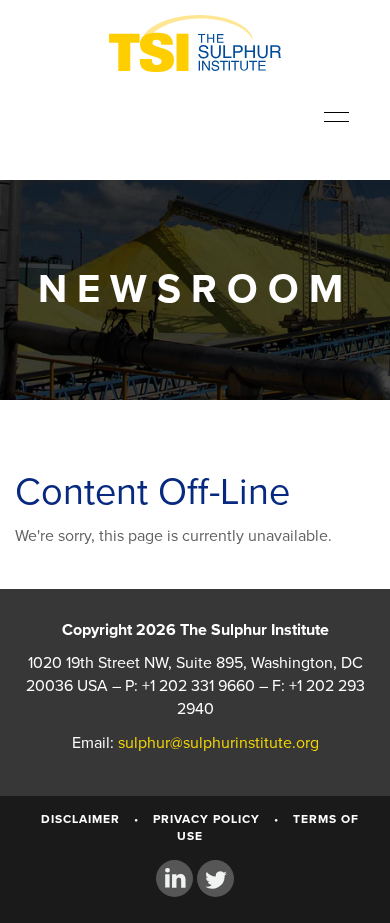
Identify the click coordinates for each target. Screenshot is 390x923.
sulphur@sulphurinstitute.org (218, 743)
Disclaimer (80, 819)
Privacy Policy (206, 819)
